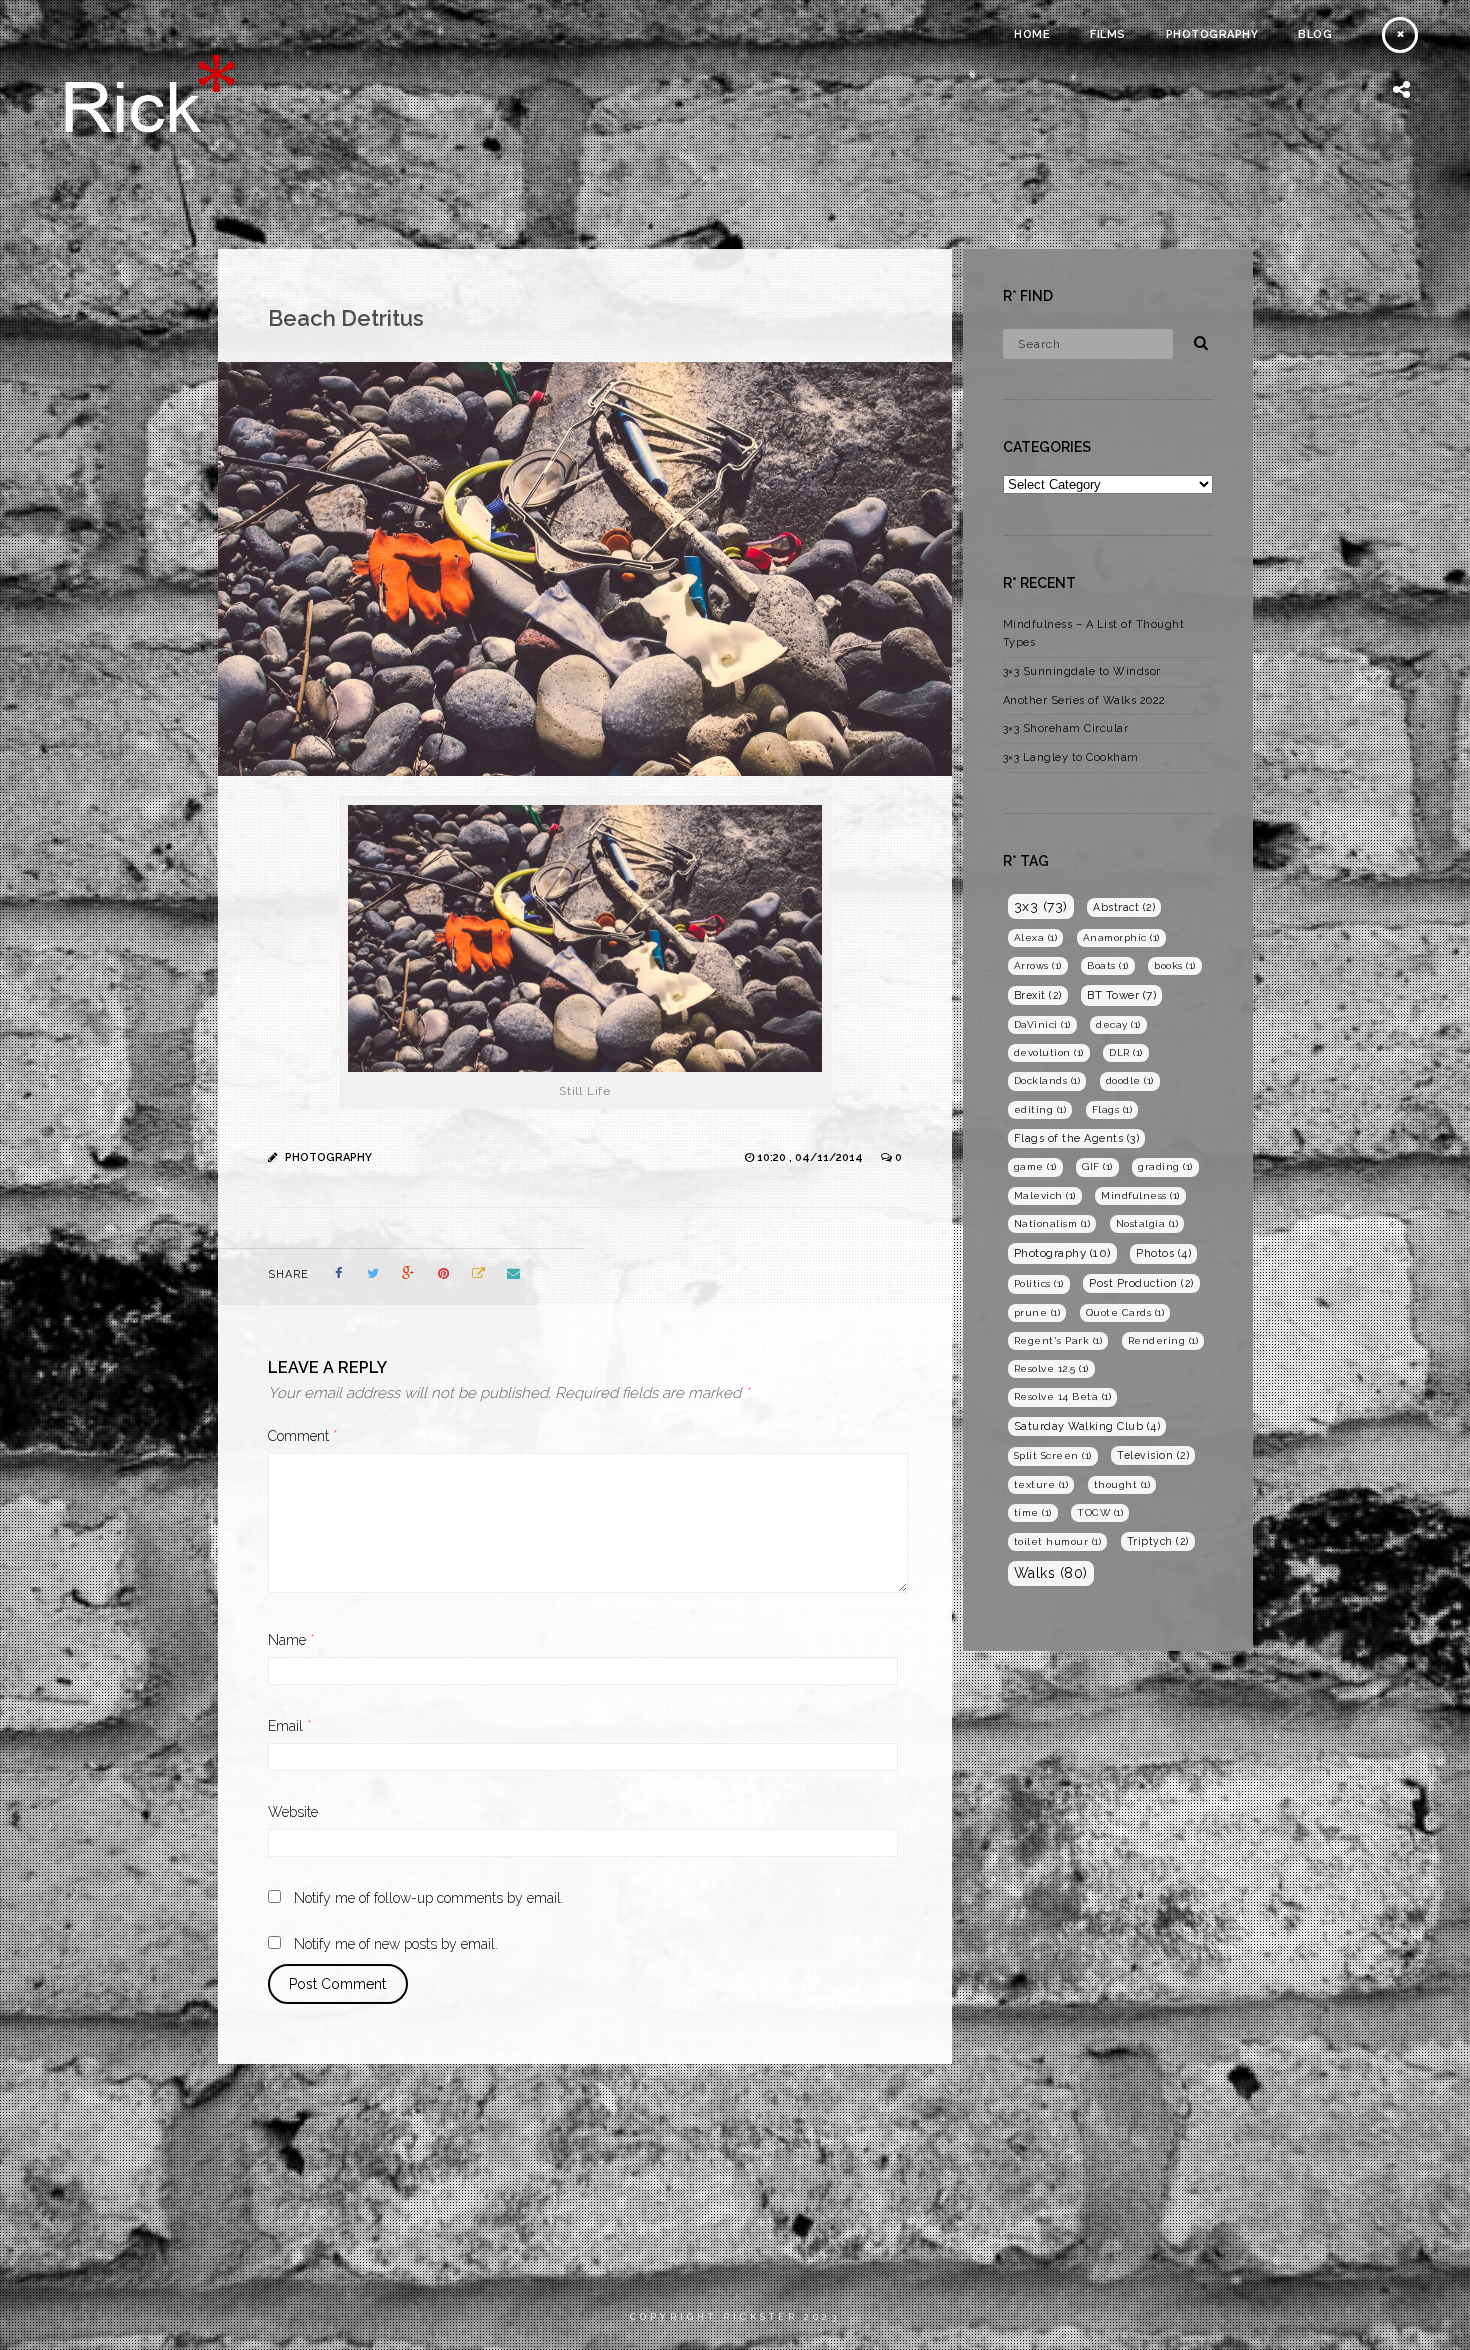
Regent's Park (1058, 1340)
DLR (1126, 1052)
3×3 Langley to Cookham (1071, 757)
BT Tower (1121, 995)
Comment (303, 1436)
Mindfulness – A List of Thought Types (1094, 633)
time (1033, 1512)
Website (293, 1812)
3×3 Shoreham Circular (1066, 728)
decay (1118, 1024)
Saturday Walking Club (1087, 1426)
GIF (1097, 1166)
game (1035, 1166)
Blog (1315, 34)
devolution (1049, 1052)
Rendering (1163, 1340)
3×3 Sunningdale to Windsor (1082, 671)
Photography (1212, 34)
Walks (1051, 1573)
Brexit (1038, 995)
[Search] (1194, 340)
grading (1165, 1166)
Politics (1039, 1283)
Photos (1163, 1253)
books (1175, 965)
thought (1122, 1484)
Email (290, 1726)
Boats (1108, 965)
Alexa (1036, 937)
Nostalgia (1147, 1223)
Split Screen (1053, 1455)
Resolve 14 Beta (1063, 1396)
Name (291, 1640)
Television (1153, 1455)
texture (1041, 1484)
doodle (1130, 1080)
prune (1037, 1312)
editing (1040, 1109)
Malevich (1045, 1195)
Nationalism (1052, 1223)
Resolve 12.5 (1051, 1368)
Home (1032, 34)
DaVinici (1042, 1024)
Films (1108, 34)
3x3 (1041, 906)
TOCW (1100, 1512)
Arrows (1038, 965)
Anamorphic (1121, 937)
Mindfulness (1140, 1195)
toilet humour (1058, 1541)
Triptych (1158, 1541)
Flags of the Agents (1077, 1138)
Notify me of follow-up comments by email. (429, 1898)
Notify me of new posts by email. (396, 1944)
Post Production (1141, 1283)
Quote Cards (1125, 1312)
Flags (1112, 1109)
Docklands (1047, 1080)
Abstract (1124, 907)
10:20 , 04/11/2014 (811, 1157)
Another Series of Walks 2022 (1084, 700)
